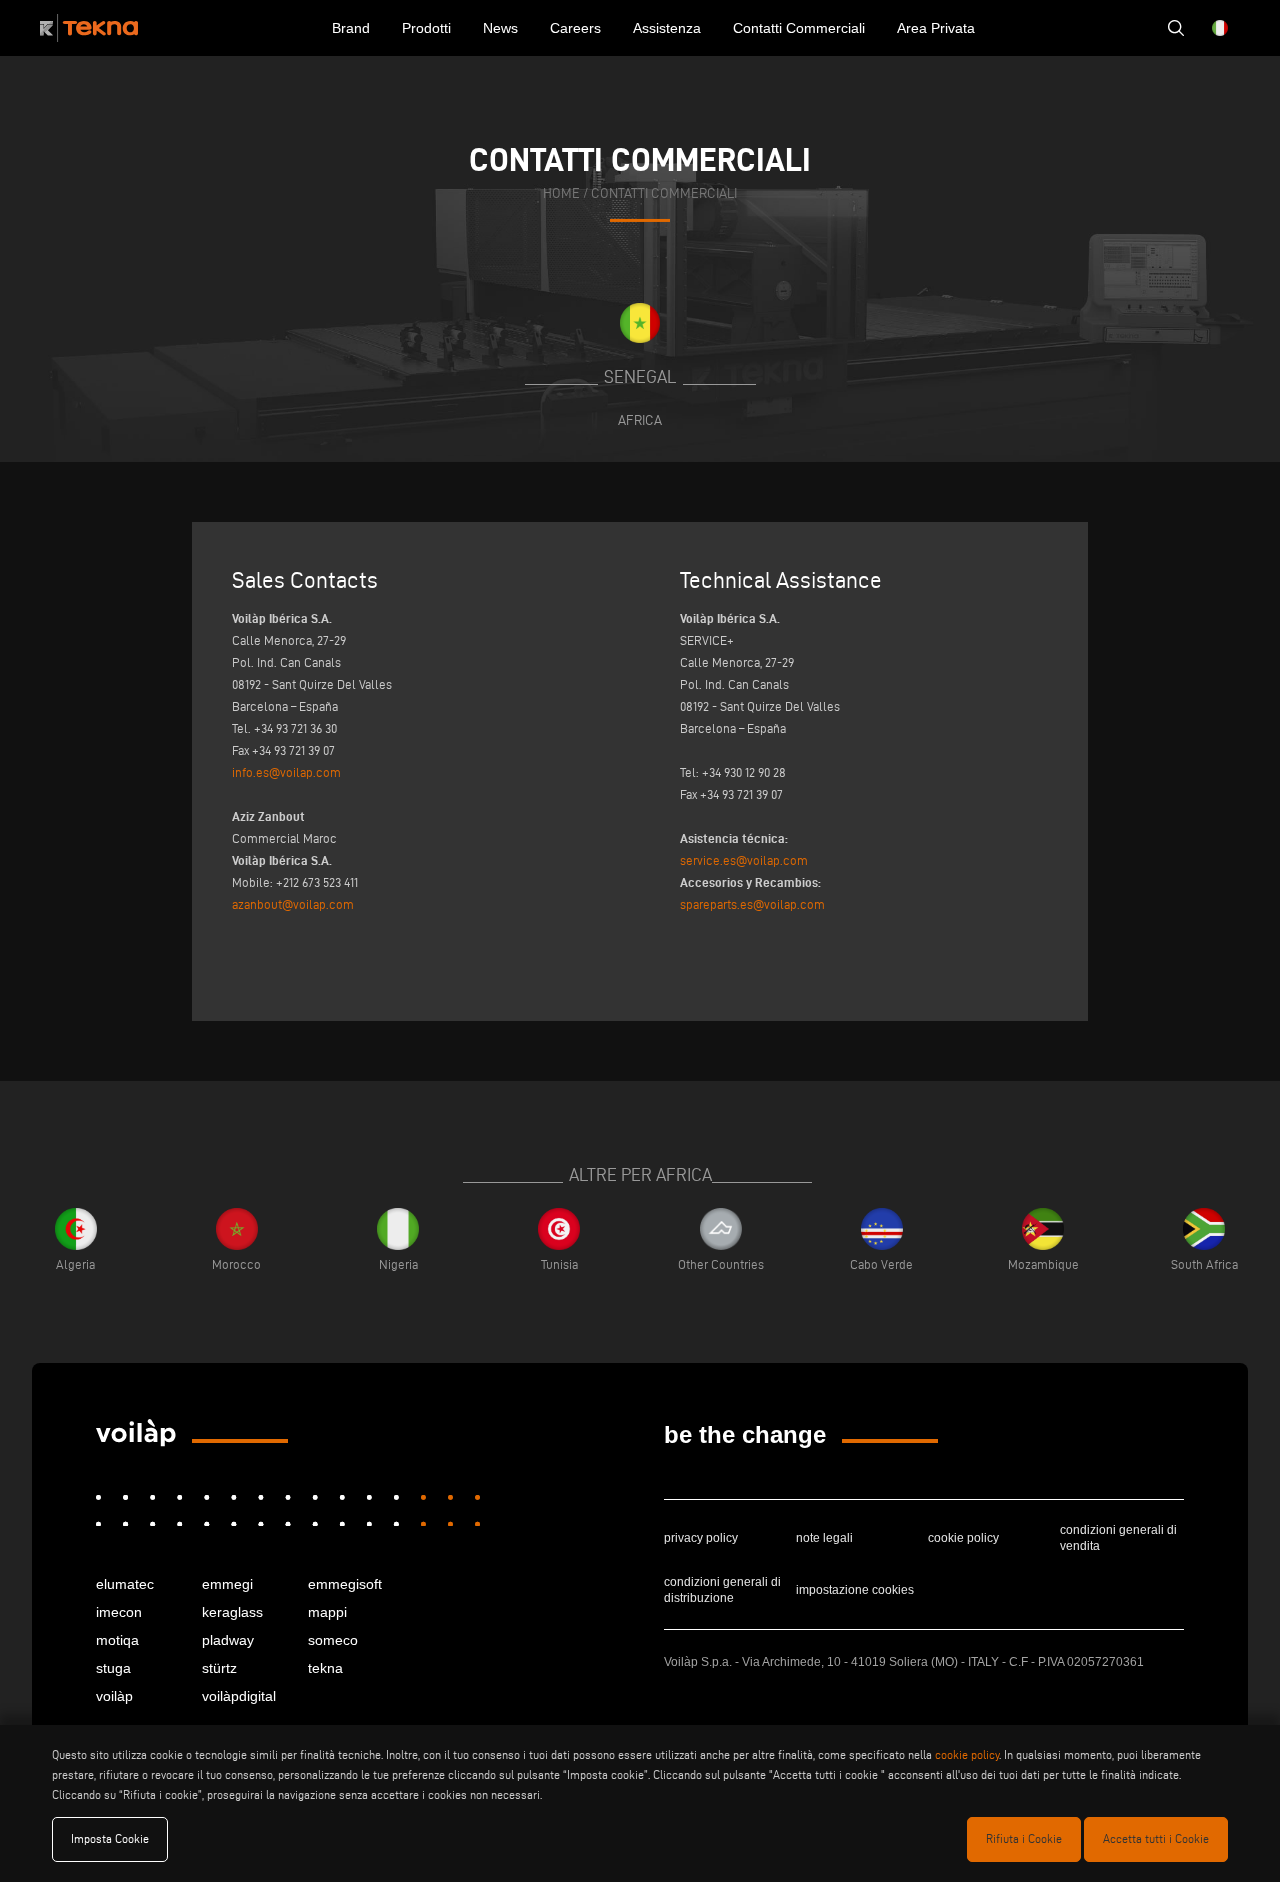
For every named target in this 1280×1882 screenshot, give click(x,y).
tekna (325, 1668)
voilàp (114, 1696)
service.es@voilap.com (744, 860)
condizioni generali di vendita (1118, 1538)
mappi (327, 1612)
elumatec (125, 1584)
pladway (228, 1640)
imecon (119, 1612)
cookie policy (963, 1538)
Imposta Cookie (110, 1838)
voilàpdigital (239, 1696)
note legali (824, 1538)
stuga (113, 1668)
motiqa (117, 1640)
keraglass (232, 1612)
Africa (640, 420)
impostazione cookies (855, 1590)
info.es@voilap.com (286, 772)
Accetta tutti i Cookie (1156, 1838)
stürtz (219, 1668)
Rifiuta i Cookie (1024, 1838)
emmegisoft (345, 1584)
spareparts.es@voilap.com (752, 904)
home (561, 193)
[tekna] (136, 1433)
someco (333, 1640)
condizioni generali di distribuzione (722, 1590)
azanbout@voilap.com (293, 904)
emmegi (227, 1584)
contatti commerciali (664, 193)
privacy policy (701, 1538)
